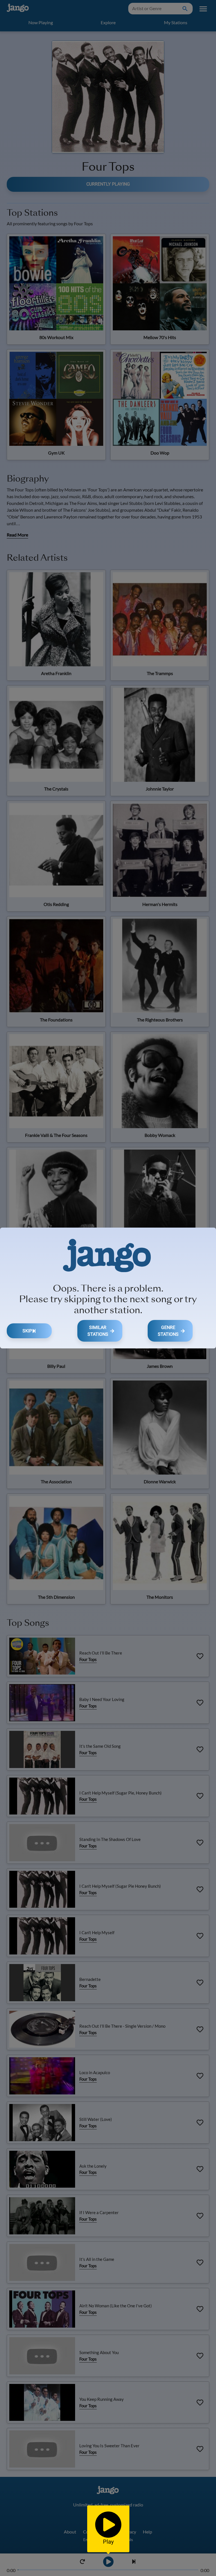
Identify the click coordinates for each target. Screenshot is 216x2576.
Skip (27, 1331)
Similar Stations (98, 1331)
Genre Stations (168, 1331)
